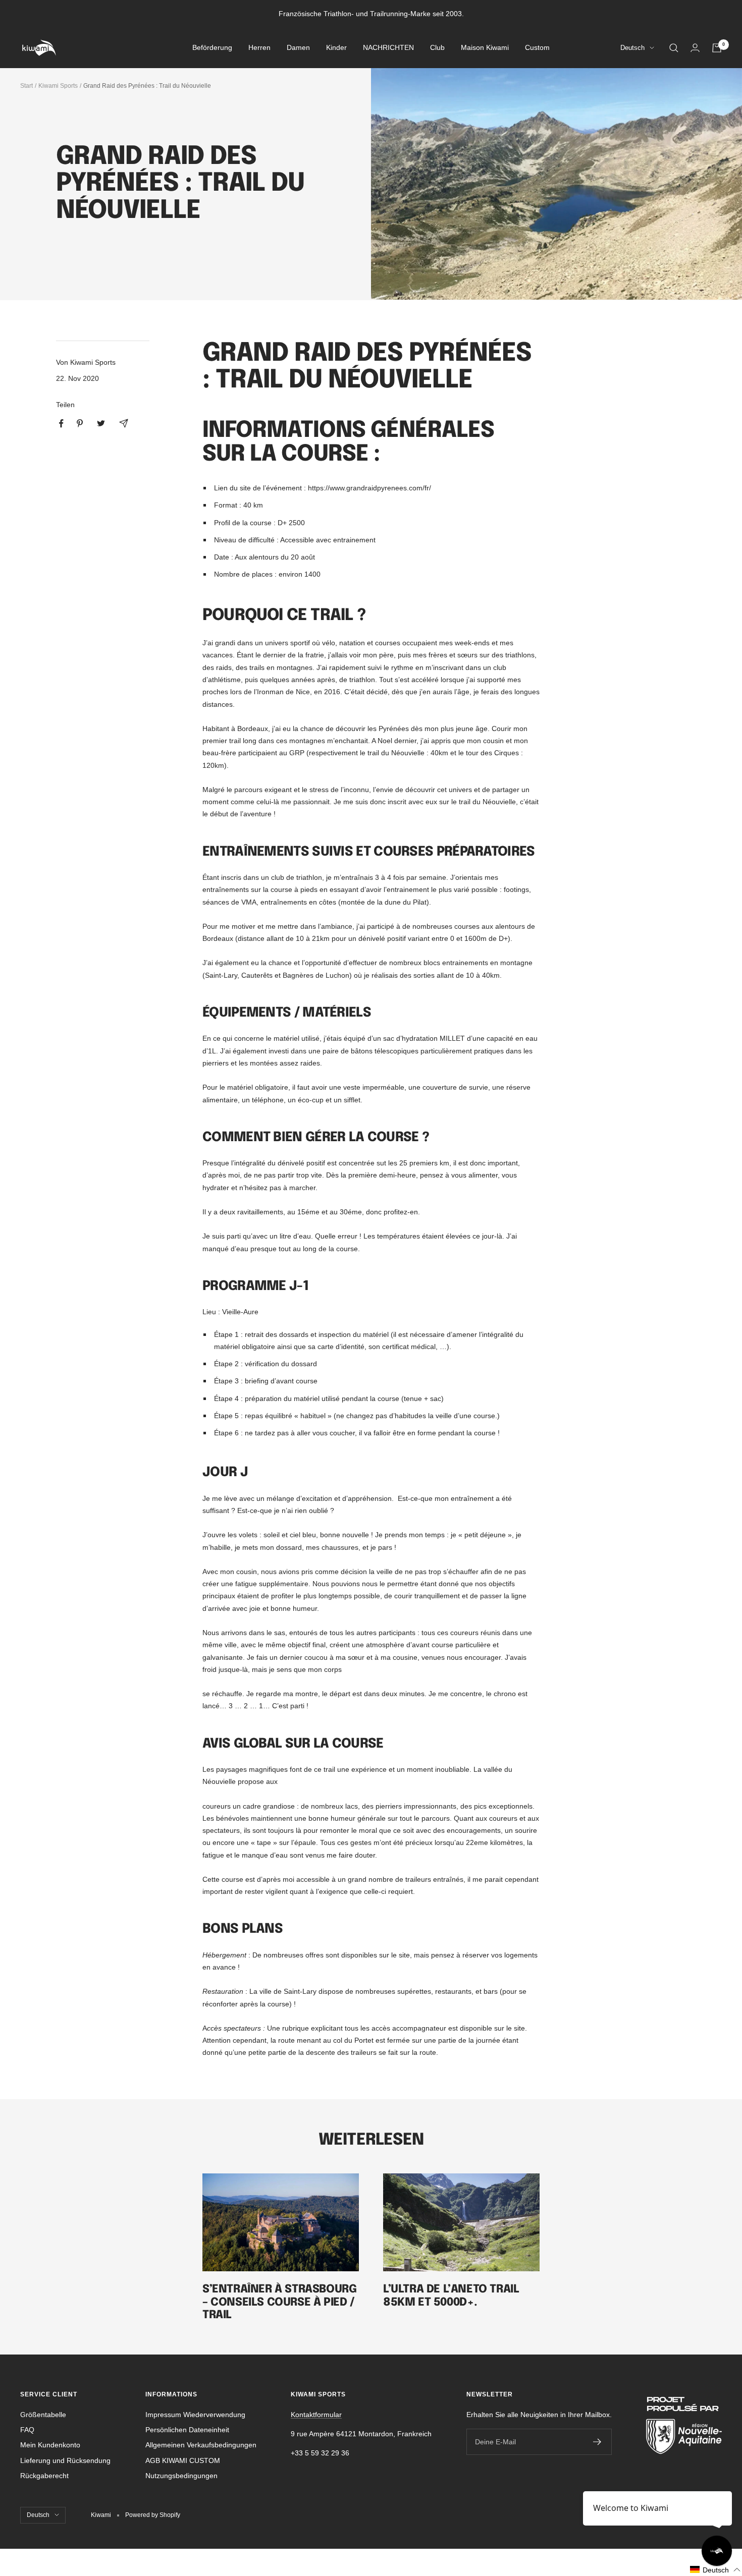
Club (437, 48)
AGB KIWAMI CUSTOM (183, 2460)
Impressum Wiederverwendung (195, 2415)
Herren (259, 48)
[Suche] (674, 48)
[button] (715, 2570)
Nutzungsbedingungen (181, 2476)
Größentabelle (43, 2415)
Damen (298, 48)
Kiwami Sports (58, 86)
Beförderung (212, 48)
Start (26, 86)
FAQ (27, 2430)
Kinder (336, 48)
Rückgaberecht (44, 2476)
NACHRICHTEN (388, 48)
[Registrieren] (597, 2442)
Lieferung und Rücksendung (65, 2460)
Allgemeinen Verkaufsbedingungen (201, 2445)
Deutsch (632, 48)
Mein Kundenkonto (50, 2445)
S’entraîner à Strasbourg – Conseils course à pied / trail (279, 2302)
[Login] (695, 48)
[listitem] (61, 424)
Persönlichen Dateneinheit (187, 2430)
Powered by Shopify (153, 2515)
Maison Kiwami (485, 48)
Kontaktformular (316, 2415)
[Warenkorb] (717, 48)
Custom (537, 48)
